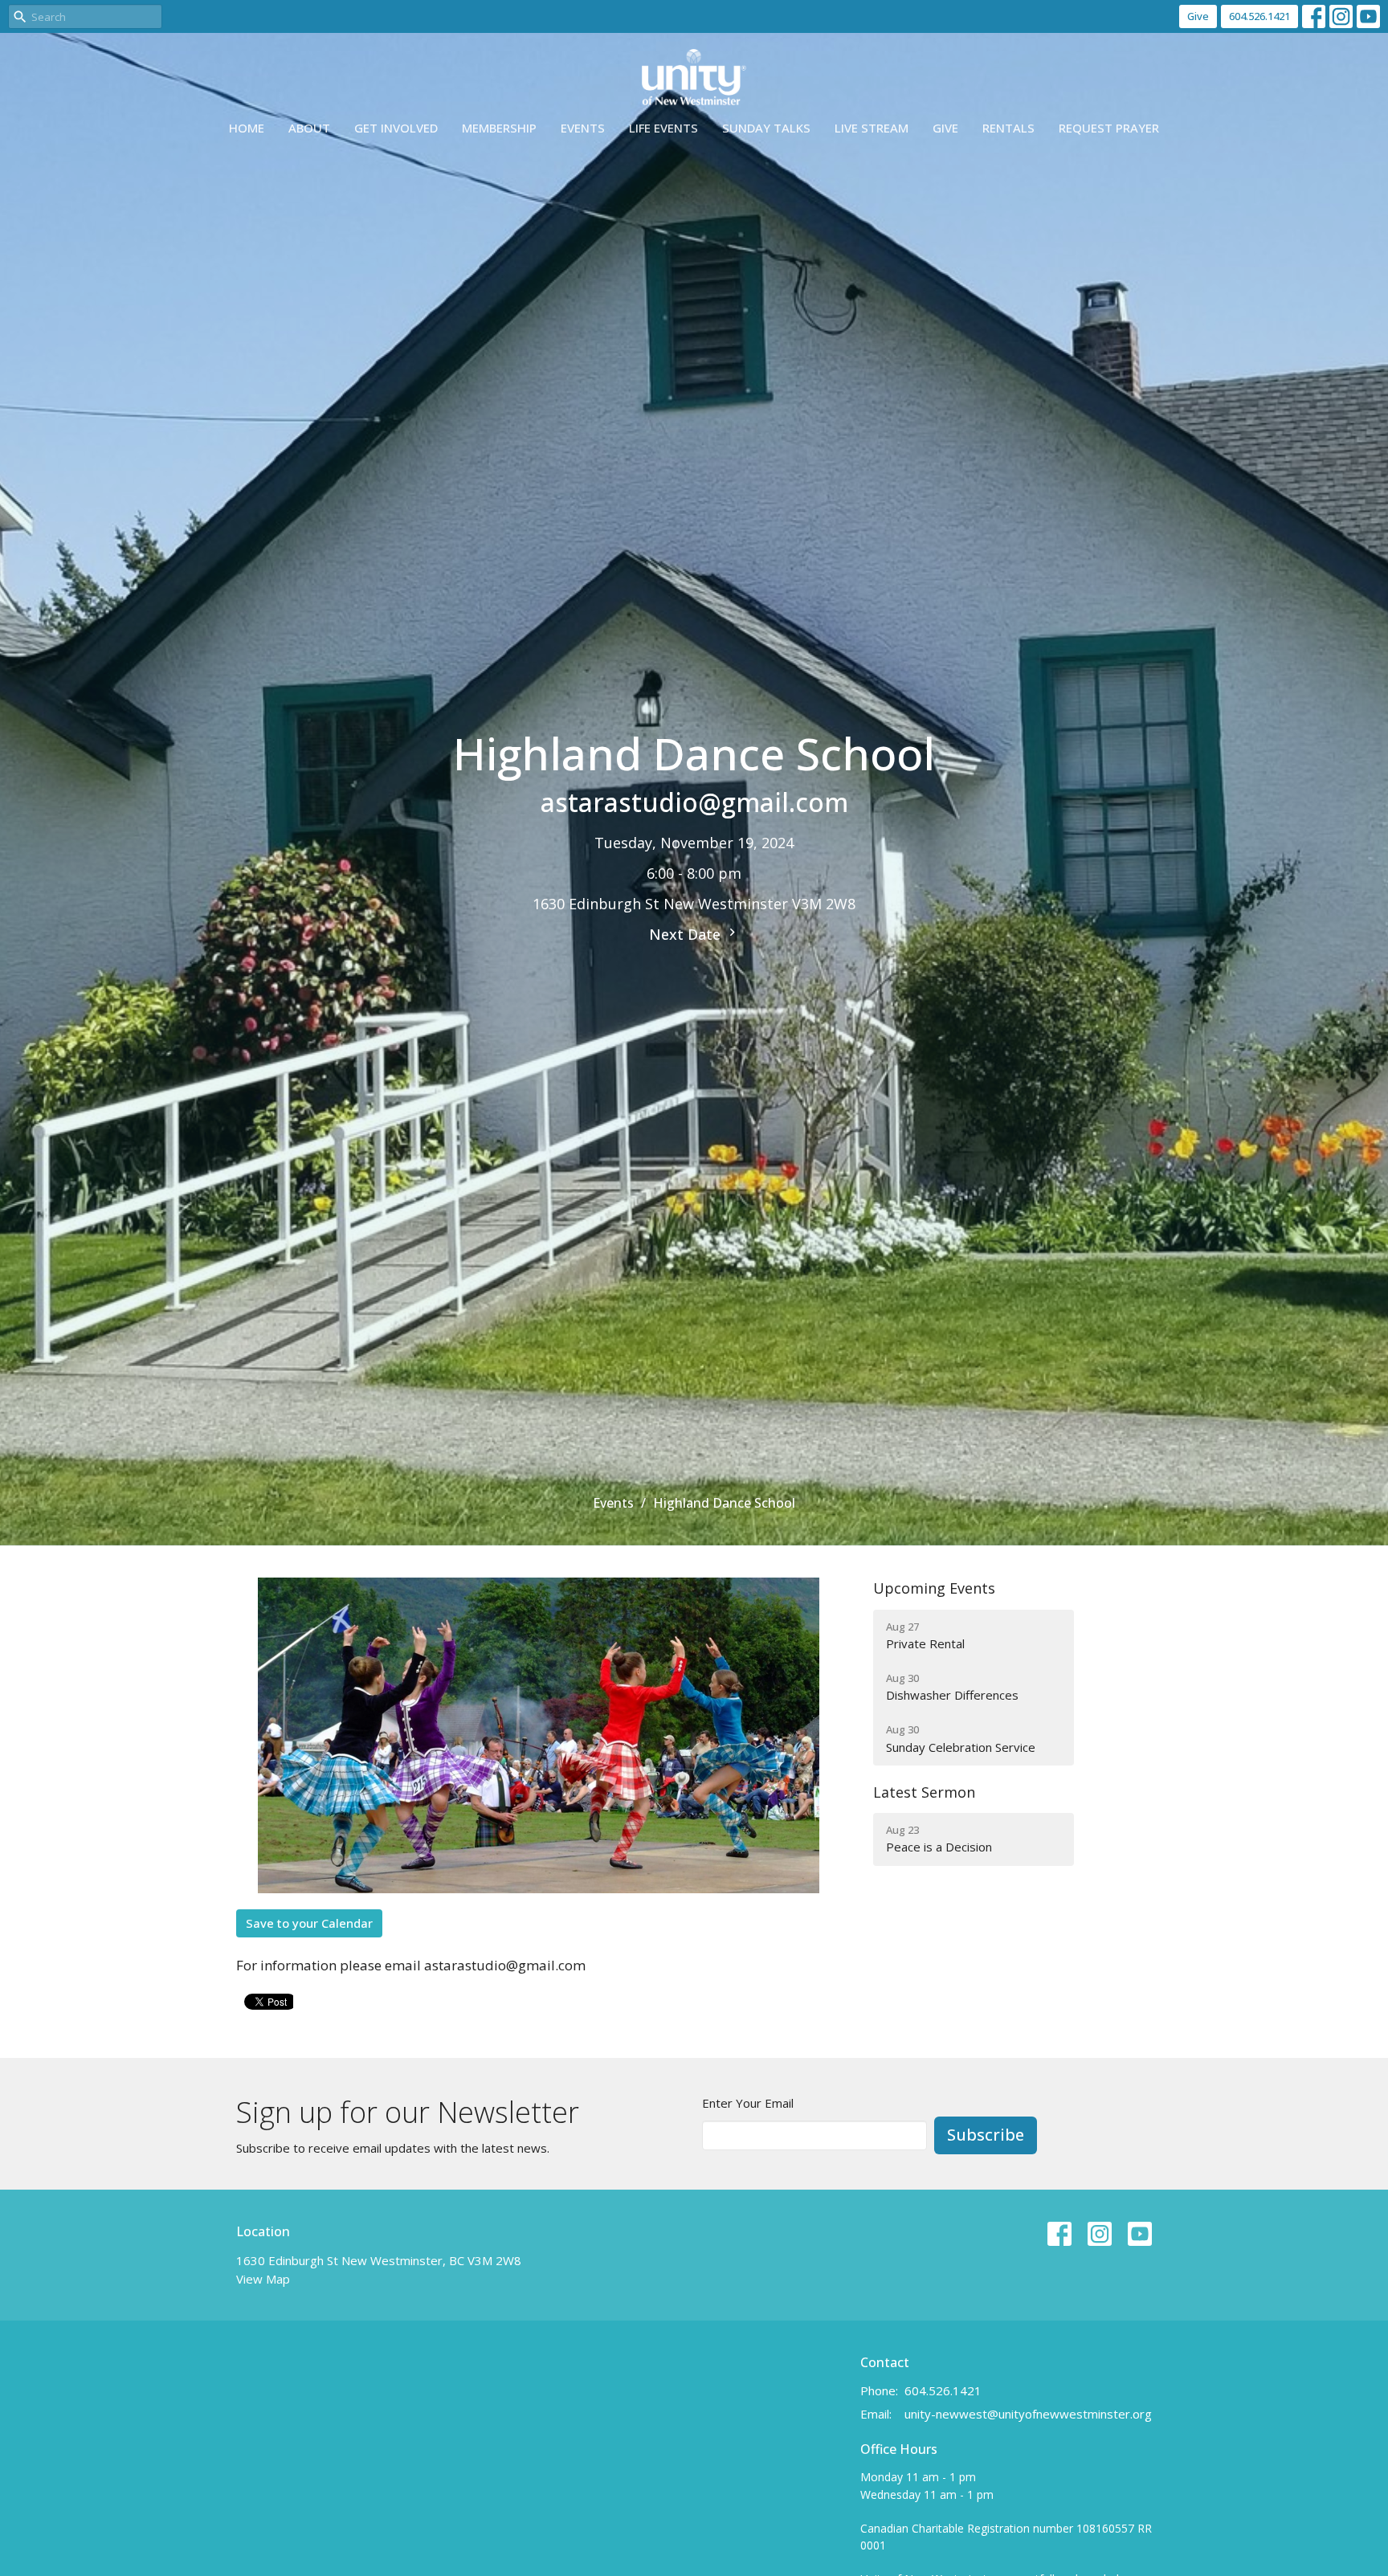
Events (583, 128)
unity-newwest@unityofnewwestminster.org (1028, 2414)
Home (247, 128)
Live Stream (872, 128)
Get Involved (396, 128)
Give (1198, 16)
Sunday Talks (766, 128)
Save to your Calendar (309, 1923)
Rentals (1008, 128)
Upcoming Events (934, 1588)
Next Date (687, 934)
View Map (263, 2279)
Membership (499, 128)
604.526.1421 (1259, 16)
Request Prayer (1109, 128)
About (309, 128)
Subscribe (986, 2135)
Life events (663, 128)
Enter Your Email (748, 2103)
